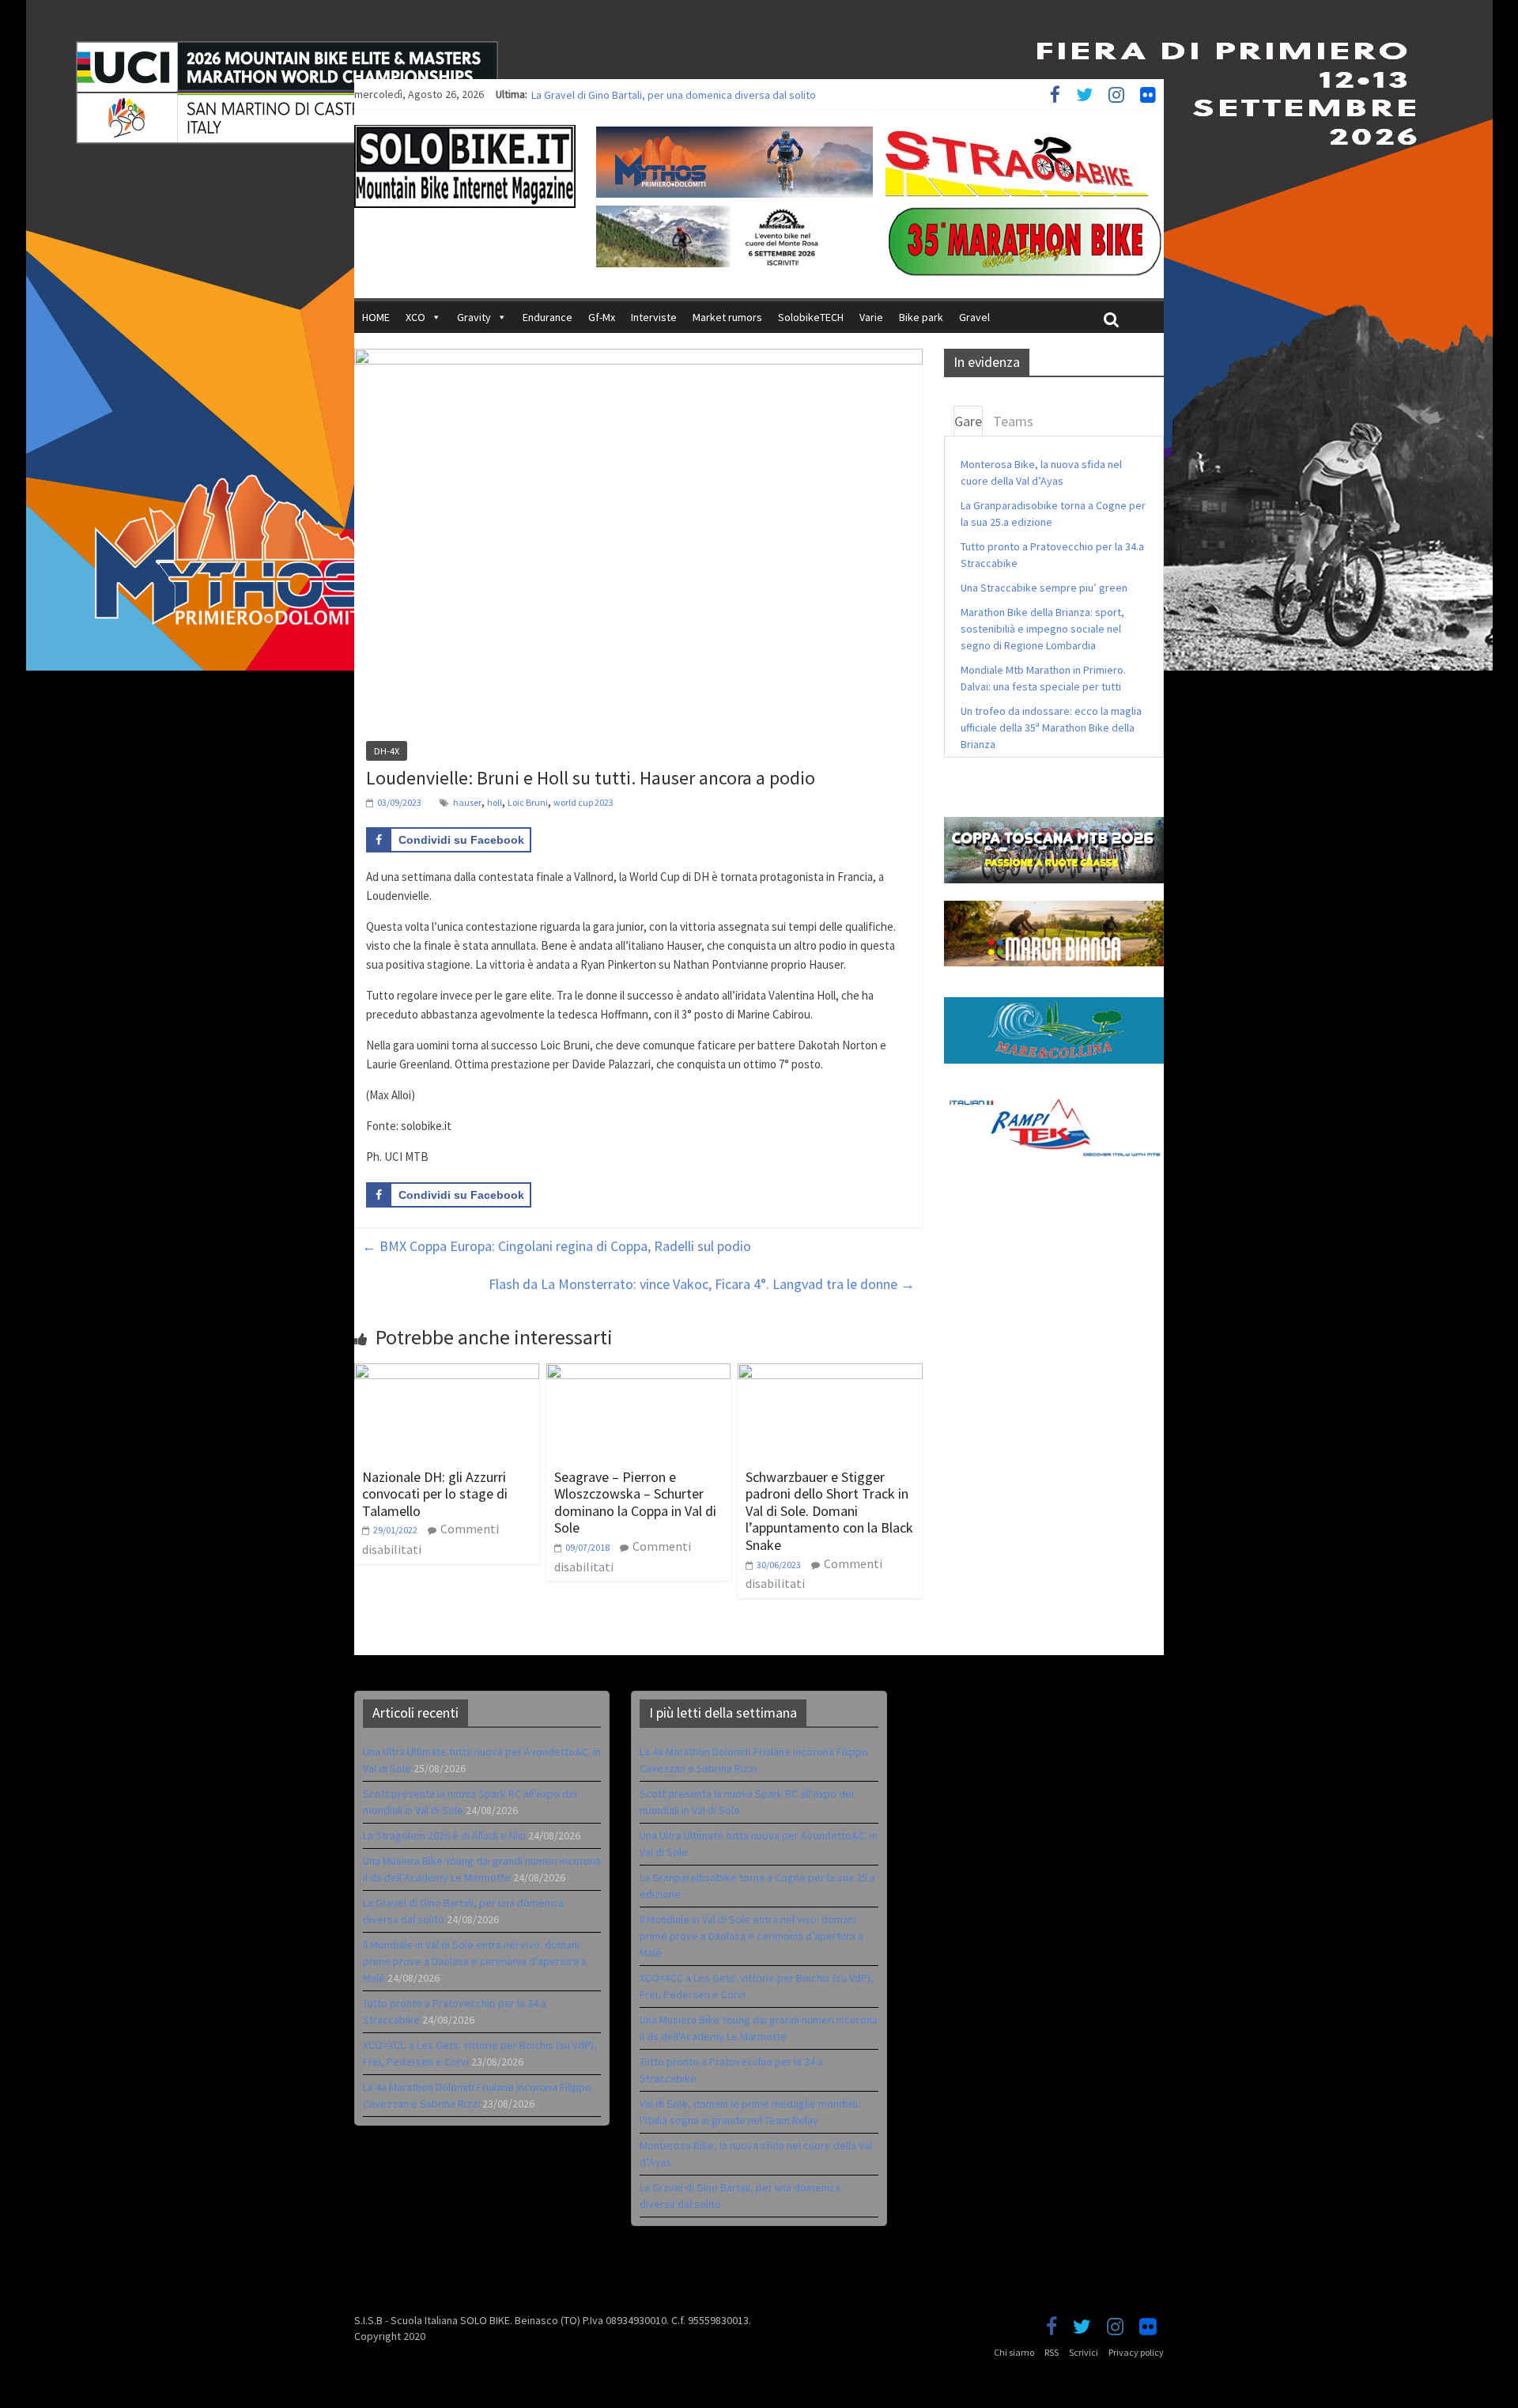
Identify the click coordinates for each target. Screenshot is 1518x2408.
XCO (415, 317)
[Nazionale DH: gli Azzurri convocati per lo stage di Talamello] (447, 1373)
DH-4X (387, 751)
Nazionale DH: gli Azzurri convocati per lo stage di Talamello (435, 1494)
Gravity (474, 317)
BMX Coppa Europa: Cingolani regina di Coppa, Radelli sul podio (557, 1246)
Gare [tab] (968, 421)
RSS (1052, 2352)
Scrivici (1084, 2352)
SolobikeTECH (811, 317)
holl (495, 802)
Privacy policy (1136, 2352)
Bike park (921, 317)
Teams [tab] (1013, 421)
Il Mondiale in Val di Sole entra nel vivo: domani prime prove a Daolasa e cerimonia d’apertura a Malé (475, 1961)
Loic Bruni (528, 802)
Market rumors (727, 317)
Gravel (974, 317)
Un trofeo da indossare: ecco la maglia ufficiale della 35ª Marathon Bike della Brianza (1051, 728)
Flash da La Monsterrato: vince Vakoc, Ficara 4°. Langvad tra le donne (702, 1284)
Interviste (654, 317)
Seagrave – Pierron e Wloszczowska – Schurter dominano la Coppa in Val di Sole (635, 1503)
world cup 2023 (583, 802)
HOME (376, 317)
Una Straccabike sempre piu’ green (1044, 588)
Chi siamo (1014, 2352)
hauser (467, 802)
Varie (871, 317)
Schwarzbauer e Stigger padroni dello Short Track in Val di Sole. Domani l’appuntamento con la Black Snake (829, 1511)
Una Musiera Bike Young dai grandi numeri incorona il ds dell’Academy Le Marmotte (725, 94)
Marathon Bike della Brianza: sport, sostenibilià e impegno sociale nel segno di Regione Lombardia (1042, 629)
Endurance (548, 317)
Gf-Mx (602, 317)
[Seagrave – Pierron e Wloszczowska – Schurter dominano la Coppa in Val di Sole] (639, 1373)
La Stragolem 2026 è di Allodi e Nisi (444, 1835)
